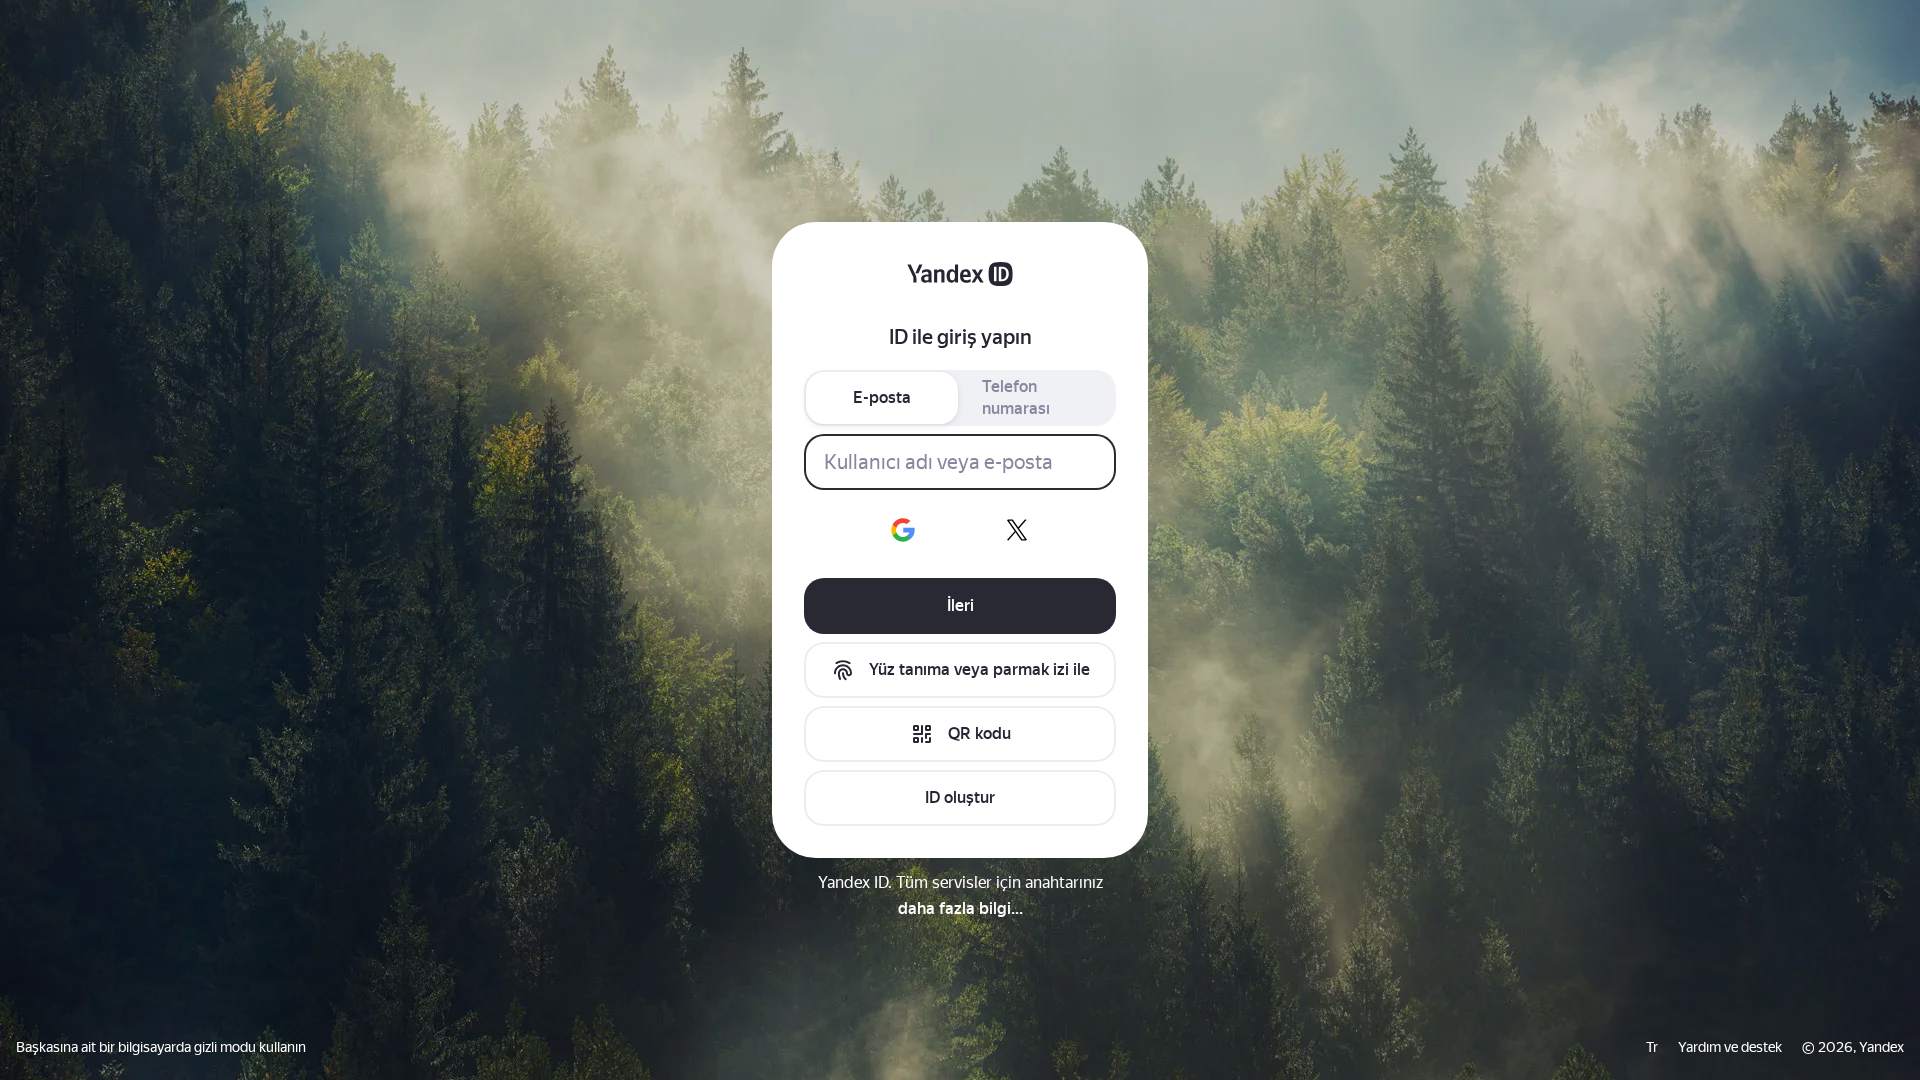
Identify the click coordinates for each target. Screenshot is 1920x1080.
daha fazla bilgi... (960, 908)
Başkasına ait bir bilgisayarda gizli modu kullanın (161, 1047)
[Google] (903, 530)
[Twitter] (1017, 530)
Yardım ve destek (1730, 1047)
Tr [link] (1652, 1047)
